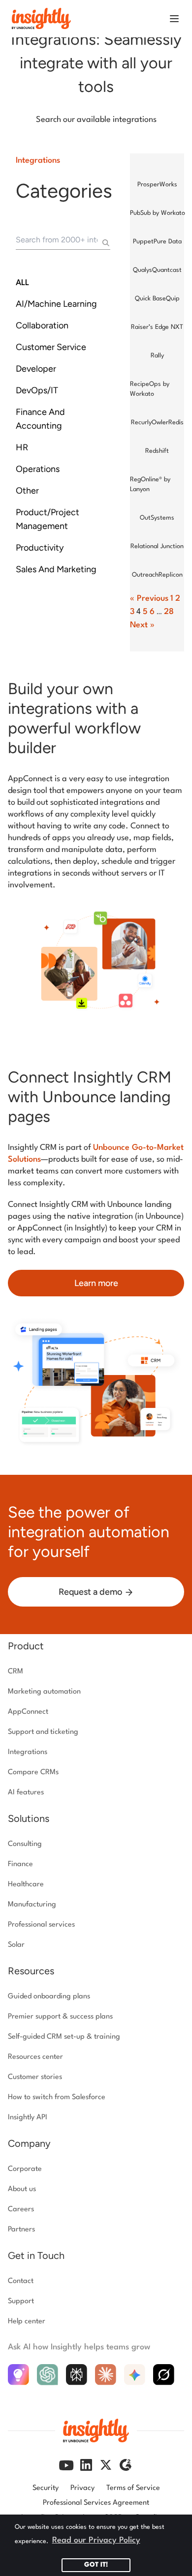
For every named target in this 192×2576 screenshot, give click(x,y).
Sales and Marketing (56, 569)
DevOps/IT (37, 390)
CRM (16, 1672)
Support (21, 2301)
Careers (21, 2210)
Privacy (82, 2488)
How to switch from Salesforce (57, 2097)
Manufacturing (32, 1905)
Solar (16, 1945)
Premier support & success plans (60, 2017)
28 (169, 612)
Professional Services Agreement (96, 2503)
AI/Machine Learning (56, 304)
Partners (21, 2230)
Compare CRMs (33, 1772)
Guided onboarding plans (49, 1997)
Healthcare (26, 1885)
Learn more (96, 1283)
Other (27, 491)
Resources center (35, 2057)
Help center (27, 2322)
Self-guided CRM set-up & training (64, 2037)
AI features (26, 1793)
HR (22, 447)
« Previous (149, 599)
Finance (20, 1864)
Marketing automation (44, 1692)
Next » (142, 625)
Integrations (38, 161)
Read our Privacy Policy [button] (96, 2540)
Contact (21, 2281)
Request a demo (91, 1592)
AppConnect (28, 1712)
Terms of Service (133, 2488)
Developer (36, 369)
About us (22, 2189)
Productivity (40, 548)
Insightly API (28, 2118)
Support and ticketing (43, 1732)
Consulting (25, 1844)
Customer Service (51, 347)
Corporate (25, 2169)
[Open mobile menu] (174, 19)
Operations (38, 469)
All (22, 283)
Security (46, 2488)
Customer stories (35, 2077)
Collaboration (42, 325)
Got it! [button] (96, 2565)
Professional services (41, 1925)
